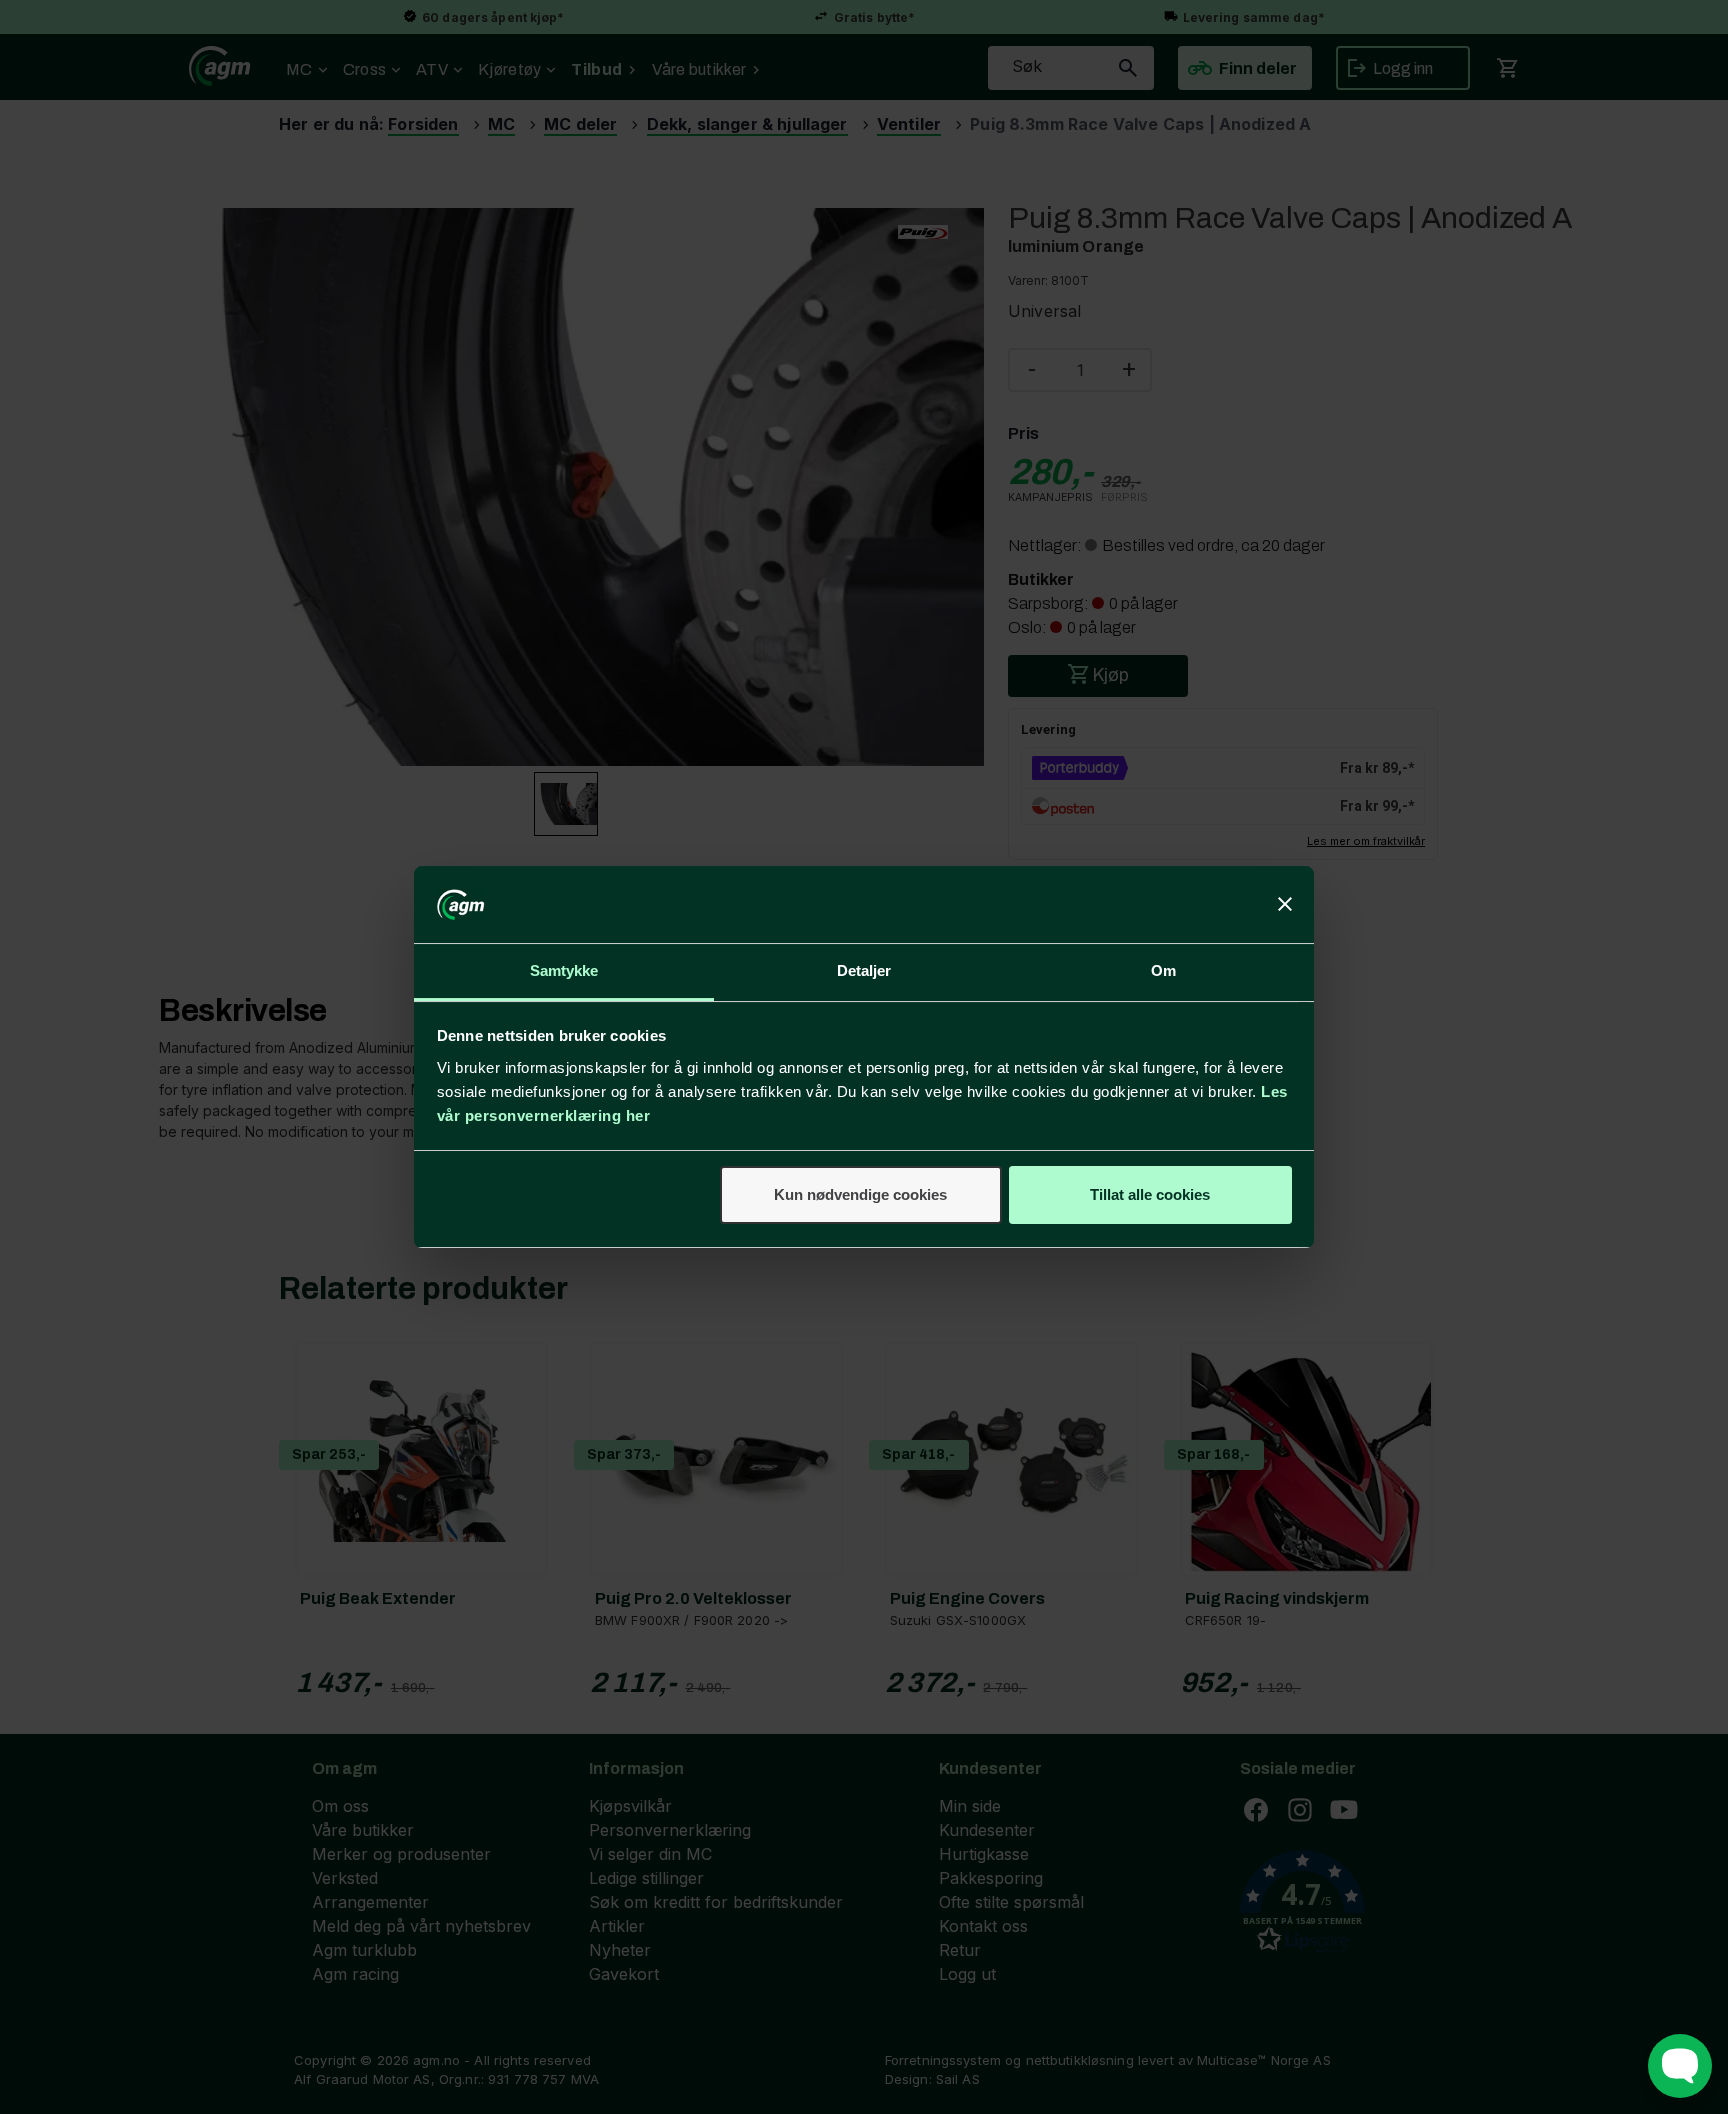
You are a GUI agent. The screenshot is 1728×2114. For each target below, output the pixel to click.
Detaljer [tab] (864, 970)
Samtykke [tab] (564, 970)
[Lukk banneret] (1285, 905)
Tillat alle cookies (1150, 1194)
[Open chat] (1680, 2066)
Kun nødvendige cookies (860, 1194)
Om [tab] (1163, 970)
